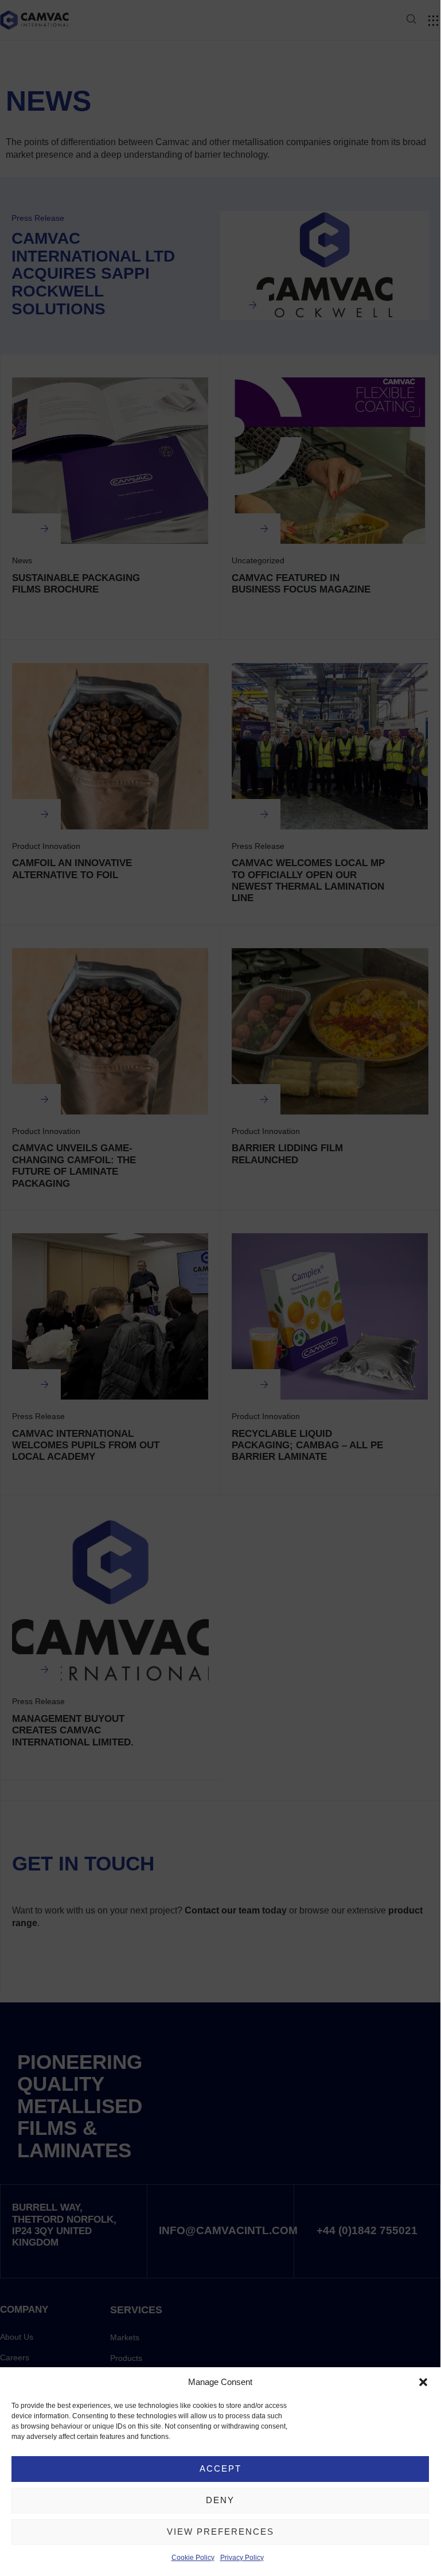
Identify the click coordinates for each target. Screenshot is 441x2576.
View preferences (220, 2532)
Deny (220, 2500)
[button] (423, 2382)
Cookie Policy (193, 2558)
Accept (220, 2468)
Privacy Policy (242, 2558)
